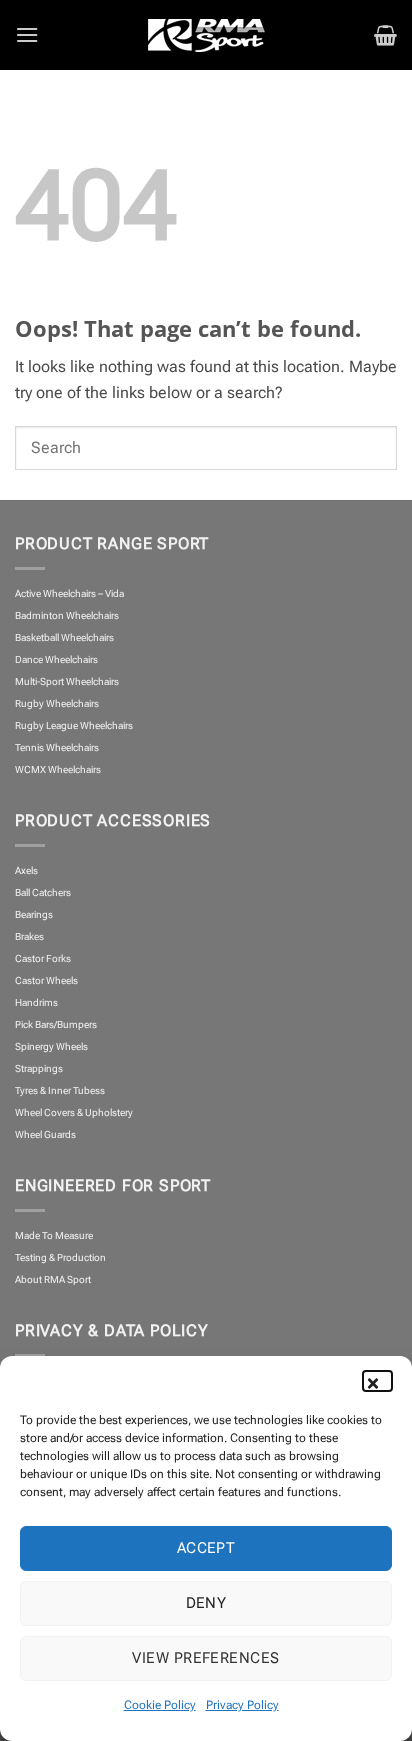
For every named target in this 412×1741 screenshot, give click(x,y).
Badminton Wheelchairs (67, 615)
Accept (206, 1548)
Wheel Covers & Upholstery (74, 1112)
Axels (26, 870)
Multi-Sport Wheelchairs (67, 681)
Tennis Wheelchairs (57, 747)
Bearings (34, 914)
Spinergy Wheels (51, 1046)
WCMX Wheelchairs (58, 769)
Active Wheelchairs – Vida (69, 593)
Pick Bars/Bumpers (56, 1024)
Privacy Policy (242, 1705)
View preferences (205, 1658)
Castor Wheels (46, 980)
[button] (382, 1381)
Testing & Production (60, 1257)
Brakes (29, 936)
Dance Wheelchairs (56, 659)
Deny (206, 1603)
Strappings (39, 1068)
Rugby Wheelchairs (57, 703)
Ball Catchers (43, 892)
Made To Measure (54, 1235)
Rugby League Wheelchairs (74, 725)
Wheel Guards (45, 1134)
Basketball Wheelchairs (64, 637)
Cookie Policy (160, 1705)
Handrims (36, 1002)
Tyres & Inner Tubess (60, 1090)
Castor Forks (43, 958)
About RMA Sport (53, 1279)
